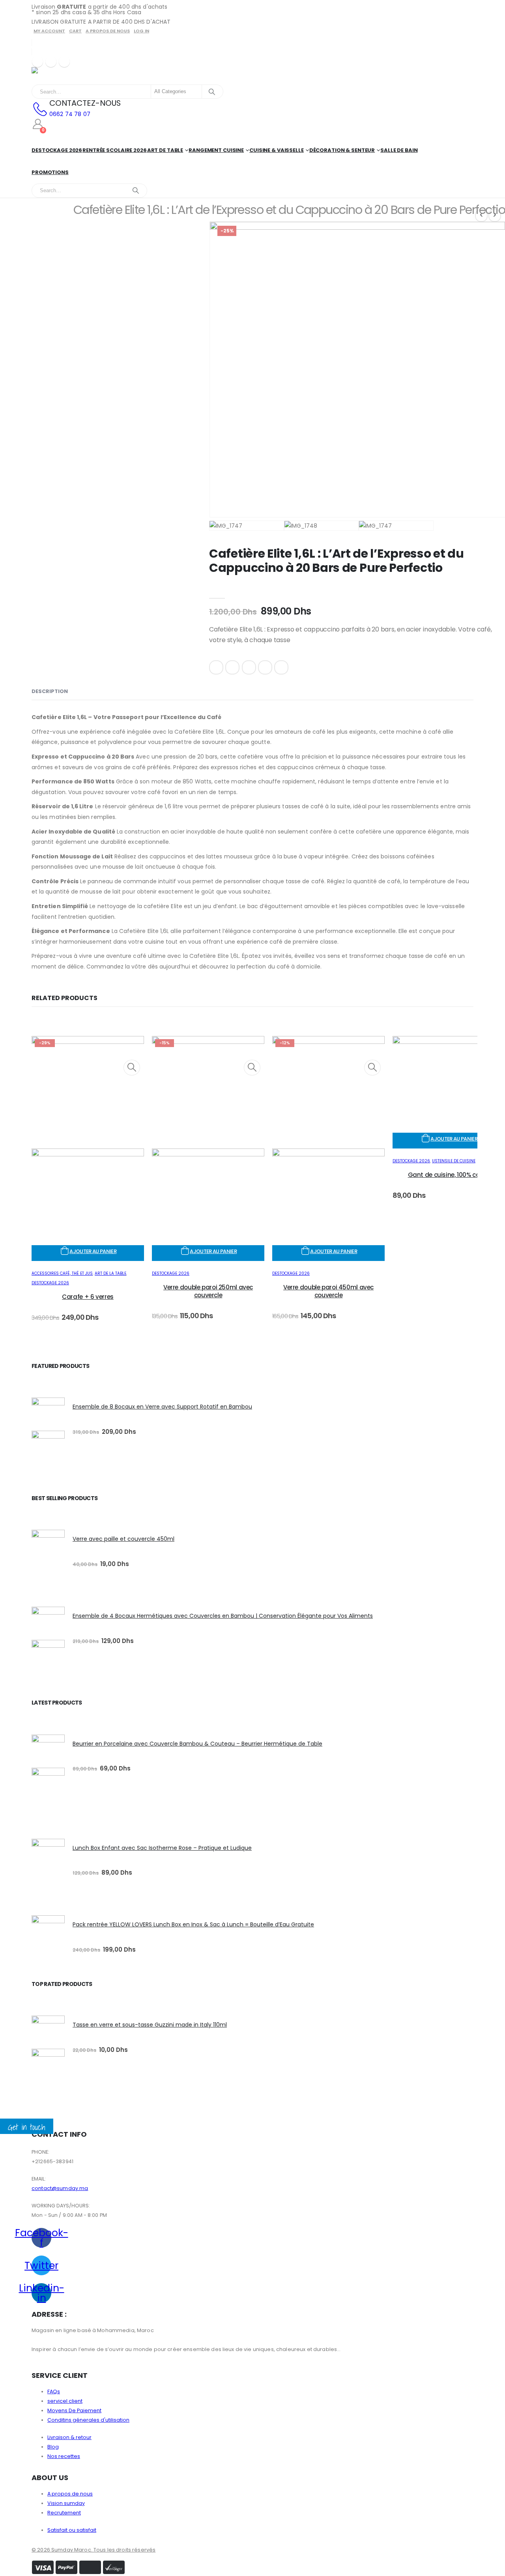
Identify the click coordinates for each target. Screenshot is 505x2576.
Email (281, 667)
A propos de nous (108, 31)
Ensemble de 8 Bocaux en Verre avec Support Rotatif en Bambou (162, 1407)
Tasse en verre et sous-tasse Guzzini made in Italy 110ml (150, 2025)
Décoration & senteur (342, 150)
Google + (265, 667)
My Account (49, 31)
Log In (141, 31)
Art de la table (110, 1273)
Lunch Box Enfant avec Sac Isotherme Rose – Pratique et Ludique (162, 1848)
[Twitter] (51, 62)
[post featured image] (449, 1042)
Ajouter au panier (93, 1251)
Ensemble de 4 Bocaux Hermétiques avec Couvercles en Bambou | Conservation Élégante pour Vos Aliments (223, 1616)
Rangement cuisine (216, 150)
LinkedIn (249, 667)
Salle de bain (399, 150)
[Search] (212, 92)
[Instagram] (64, 62)
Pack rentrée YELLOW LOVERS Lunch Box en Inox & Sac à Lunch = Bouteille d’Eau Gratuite (193, 1924)
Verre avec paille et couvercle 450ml (123, 1539)
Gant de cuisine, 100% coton (449, 1175)
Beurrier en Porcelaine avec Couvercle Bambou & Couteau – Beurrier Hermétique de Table (197, 1744)
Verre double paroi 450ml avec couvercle (328, 1291)
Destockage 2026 (57, 150)
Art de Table (165, 150)
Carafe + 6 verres (88, 1297)
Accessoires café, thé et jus (62, 1273)
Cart (75, 31)
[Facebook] (37, 62)
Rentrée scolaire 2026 (114, 150)
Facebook (216, 667)
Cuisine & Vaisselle (277, 150)
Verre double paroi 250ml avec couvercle (208, 1291)
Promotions (50, 172)
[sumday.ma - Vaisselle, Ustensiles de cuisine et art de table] (53, 76)
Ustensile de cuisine (454, 1161)
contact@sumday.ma (60, 2188)
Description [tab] (50, 691)
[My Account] (38, 124)
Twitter (232, 667)
